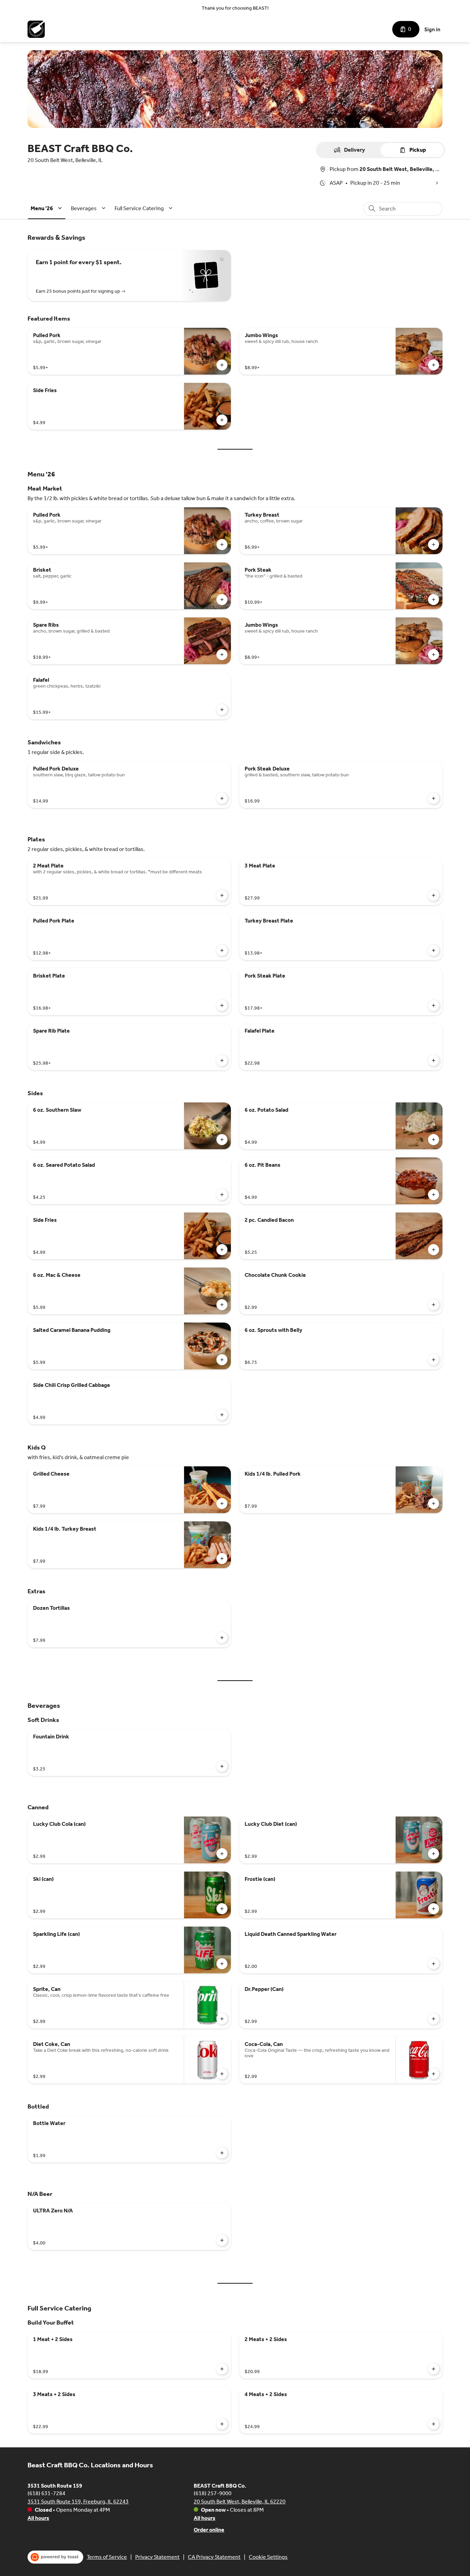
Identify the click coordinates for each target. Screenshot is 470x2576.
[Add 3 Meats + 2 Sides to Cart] (222, 2424)
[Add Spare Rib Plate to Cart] (222, 1060)
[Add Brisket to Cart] (222, 600)
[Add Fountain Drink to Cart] (222, 1766)
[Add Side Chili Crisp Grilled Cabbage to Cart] (222, 1415)
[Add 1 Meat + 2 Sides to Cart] (222, 2369)
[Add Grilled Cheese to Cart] (222, 1503)
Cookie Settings (268, 2557)
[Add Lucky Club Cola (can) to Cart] (222, 1854)
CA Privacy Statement (214, 2557)
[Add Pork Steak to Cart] (434, 600)
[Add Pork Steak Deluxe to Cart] (434, 798)
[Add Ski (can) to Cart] (222, 1909)
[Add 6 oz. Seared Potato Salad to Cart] (222, 1195)
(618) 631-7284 (46, 2493)
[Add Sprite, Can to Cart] (222, 2019)
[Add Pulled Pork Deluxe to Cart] (222, 798)
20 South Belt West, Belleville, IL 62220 (240, 2502)
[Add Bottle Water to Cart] (222, 2153)
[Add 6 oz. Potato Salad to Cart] (434, 1140)
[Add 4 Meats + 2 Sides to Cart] (434, 2424)
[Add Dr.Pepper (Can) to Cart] (434, 2019)
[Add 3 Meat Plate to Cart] (434, 895)
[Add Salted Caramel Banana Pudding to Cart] (222, 1360)
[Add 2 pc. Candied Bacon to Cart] (434, 1250)
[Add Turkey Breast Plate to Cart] (434, 950)
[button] (47, 208)
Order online (209, 2530)
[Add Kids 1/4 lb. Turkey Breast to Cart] (222, 1559)
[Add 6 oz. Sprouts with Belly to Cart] (434, 1360)
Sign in (432, 29)
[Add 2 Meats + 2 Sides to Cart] (434, 2369)
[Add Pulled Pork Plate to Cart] (222, 950)
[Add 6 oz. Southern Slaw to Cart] (222, 1140)
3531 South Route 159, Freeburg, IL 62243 (78, 2502)
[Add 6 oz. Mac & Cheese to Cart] (222, 1305)
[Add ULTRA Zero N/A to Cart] (222, 2240)
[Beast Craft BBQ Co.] (36, 29)
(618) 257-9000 (213, 2493)
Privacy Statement (157, 2557)
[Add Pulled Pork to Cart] (222, 365)
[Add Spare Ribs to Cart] (222, 655)
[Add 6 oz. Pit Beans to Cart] (434, 1195)
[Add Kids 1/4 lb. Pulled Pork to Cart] (434, 1503)
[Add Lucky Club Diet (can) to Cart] (434, 1854)
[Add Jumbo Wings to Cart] (434, 365)
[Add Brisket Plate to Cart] (222, 1005)
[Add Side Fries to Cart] (222, 420)
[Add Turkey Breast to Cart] (434, 545)
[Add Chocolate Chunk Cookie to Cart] (434, 1305)
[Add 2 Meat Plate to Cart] (222, 895)
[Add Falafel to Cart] (222, 710)
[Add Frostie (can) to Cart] (434, 1909)
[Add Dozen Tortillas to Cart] (222, 1638)
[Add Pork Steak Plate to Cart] (434, 1005)
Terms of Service (107, 2557)
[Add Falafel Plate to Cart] (434, 1060)
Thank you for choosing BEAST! (235, 8)
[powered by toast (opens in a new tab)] (55, 2557)
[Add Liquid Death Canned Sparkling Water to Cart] (434, 1964)
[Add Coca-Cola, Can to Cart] (434, 2074)
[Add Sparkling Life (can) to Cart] (222, 1964)
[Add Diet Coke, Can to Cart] (222, 2074)
